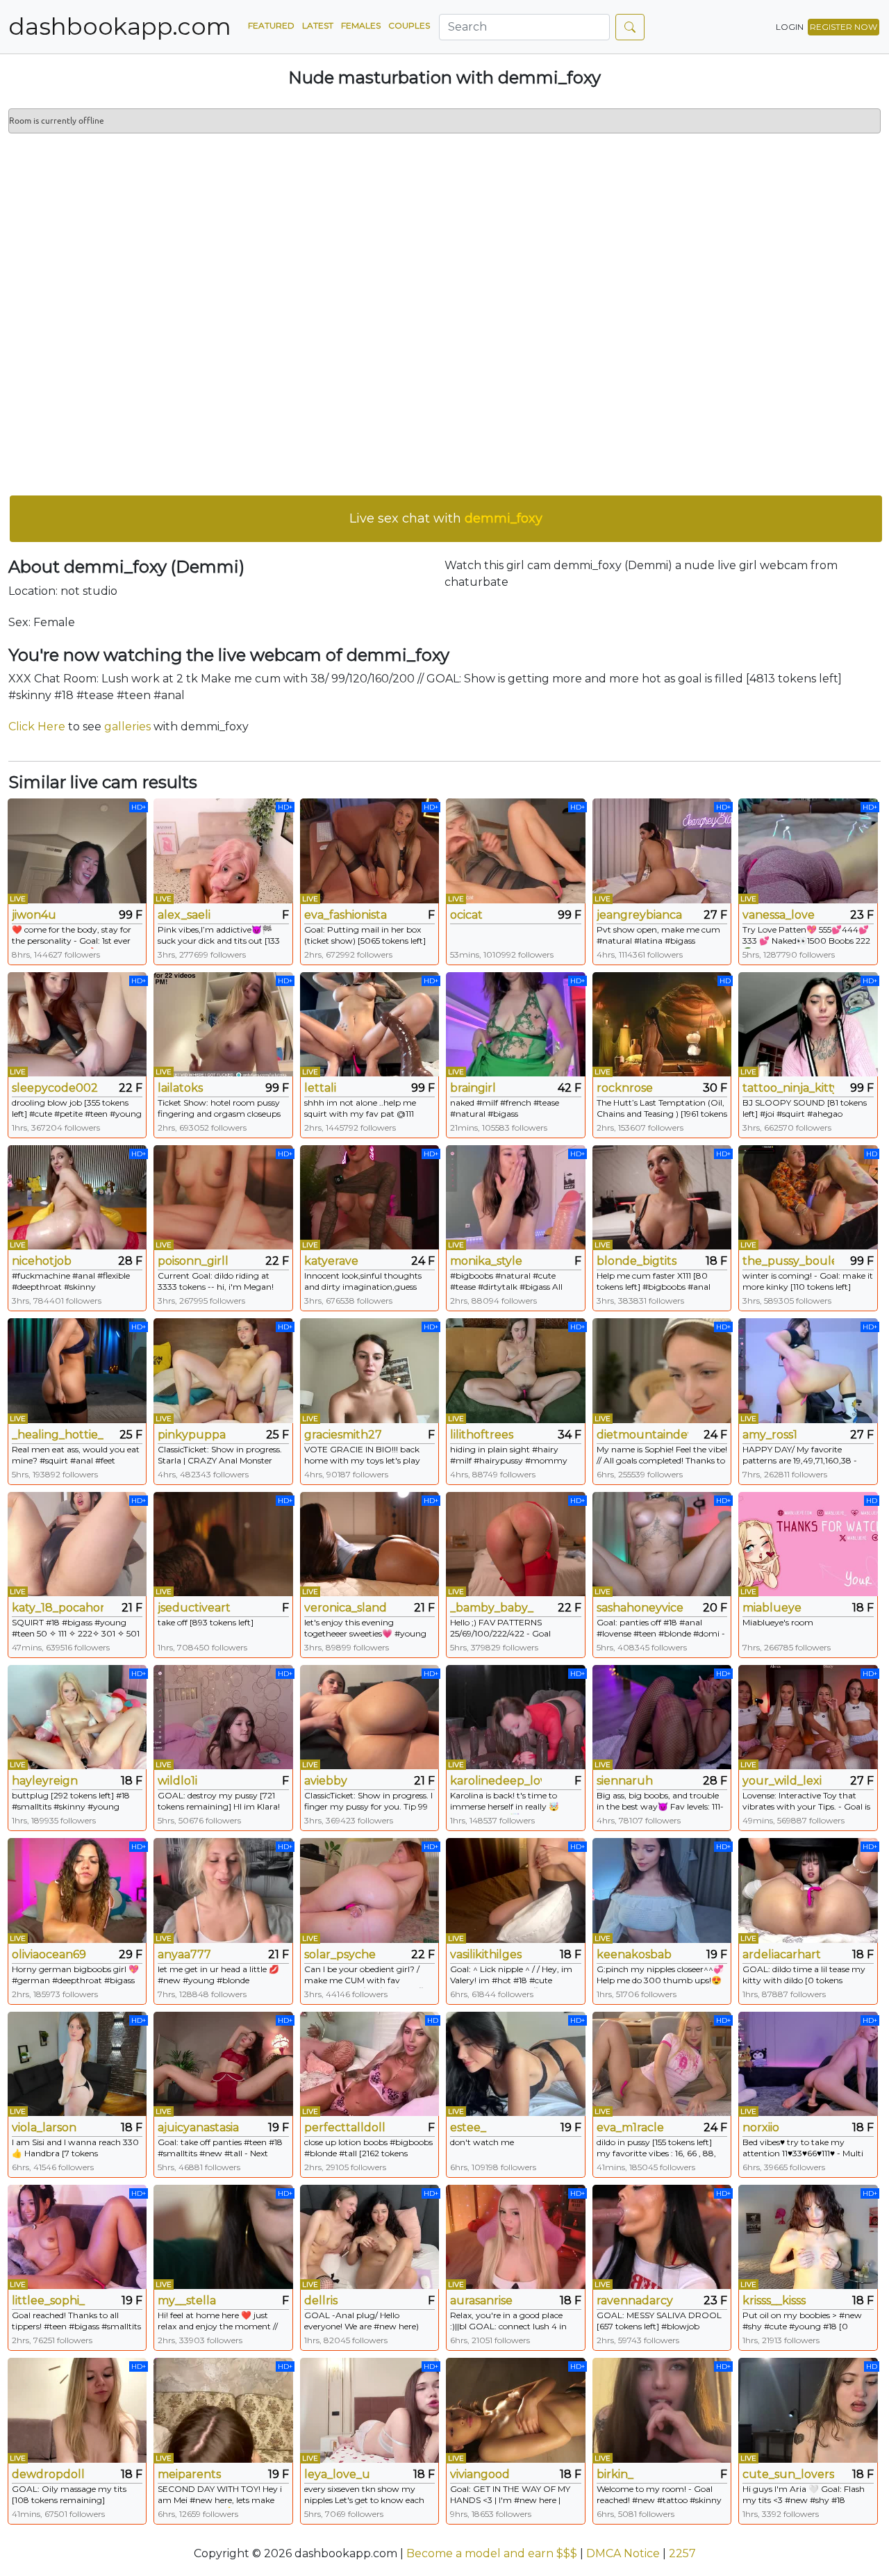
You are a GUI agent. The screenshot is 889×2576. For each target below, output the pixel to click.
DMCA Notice (623, 2553)
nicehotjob (42, 1261)
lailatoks (180, 1088)
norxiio (761, 2127)
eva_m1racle (630, 2127)
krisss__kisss (774, 2300)
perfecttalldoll (345, 2127)
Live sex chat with (446, 518)
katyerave (331, 1261)
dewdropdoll (48, 2474)
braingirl (473, 1088)
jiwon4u (34, 915)
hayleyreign (45, 1781)
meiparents (189, 2474)
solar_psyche (340, 1954)
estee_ (468, 2127)
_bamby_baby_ (492, 1608)
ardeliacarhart (782, 1954)
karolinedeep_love (496, 1781)
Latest (318, 25)
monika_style (486, 1261)
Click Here (37, 727)
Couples (409, 25)
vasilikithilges (486, 1954)
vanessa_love (779, 915)
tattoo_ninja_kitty (788, 1088)
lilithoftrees (482, 1435)
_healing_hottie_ (58, 1435)
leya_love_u (337, 2474)
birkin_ (615, 2474)
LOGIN (790, 27)
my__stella (187, 2300)
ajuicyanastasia (198, 2127)
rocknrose (625, 1088)
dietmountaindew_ (642, 1435)
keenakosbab (634, 1954)
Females (361, 25)
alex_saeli (184, 915)
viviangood (480, 2474)
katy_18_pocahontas (58, 1608)
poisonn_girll (193, 1261)
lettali (320, 1088)
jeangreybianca (639, 915)
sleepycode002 (55, 1088)
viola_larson (44, 2127)
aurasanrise (481, 2300)
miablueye (772, 1608)
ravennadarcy (635, 2300)
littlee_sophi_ (48, 2300)
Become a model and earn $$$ (492, 2553)
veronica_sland (346, 1608)
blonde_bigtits (637, 1261)
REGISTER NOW (844, 27)
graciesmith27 (343, 1435)
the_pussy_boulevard (788, 1261)
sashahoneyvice (640, 1608)
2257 (682, 2553)
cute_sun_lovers (788, 2474)
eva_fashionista (346, 915)
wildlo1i (177, 1781)
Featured (271, 25)
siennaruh (625, 1781)
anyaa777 (184, 1954)
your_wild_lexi (782, 1781)
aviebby (326, 1781)
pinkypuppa (192, 1435)
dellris (321, 2300)
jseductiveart (194, 1608)
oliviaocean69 (49, 1954)
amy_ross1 (770, 1435)
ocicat (466, 915)
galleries (127, 727)
